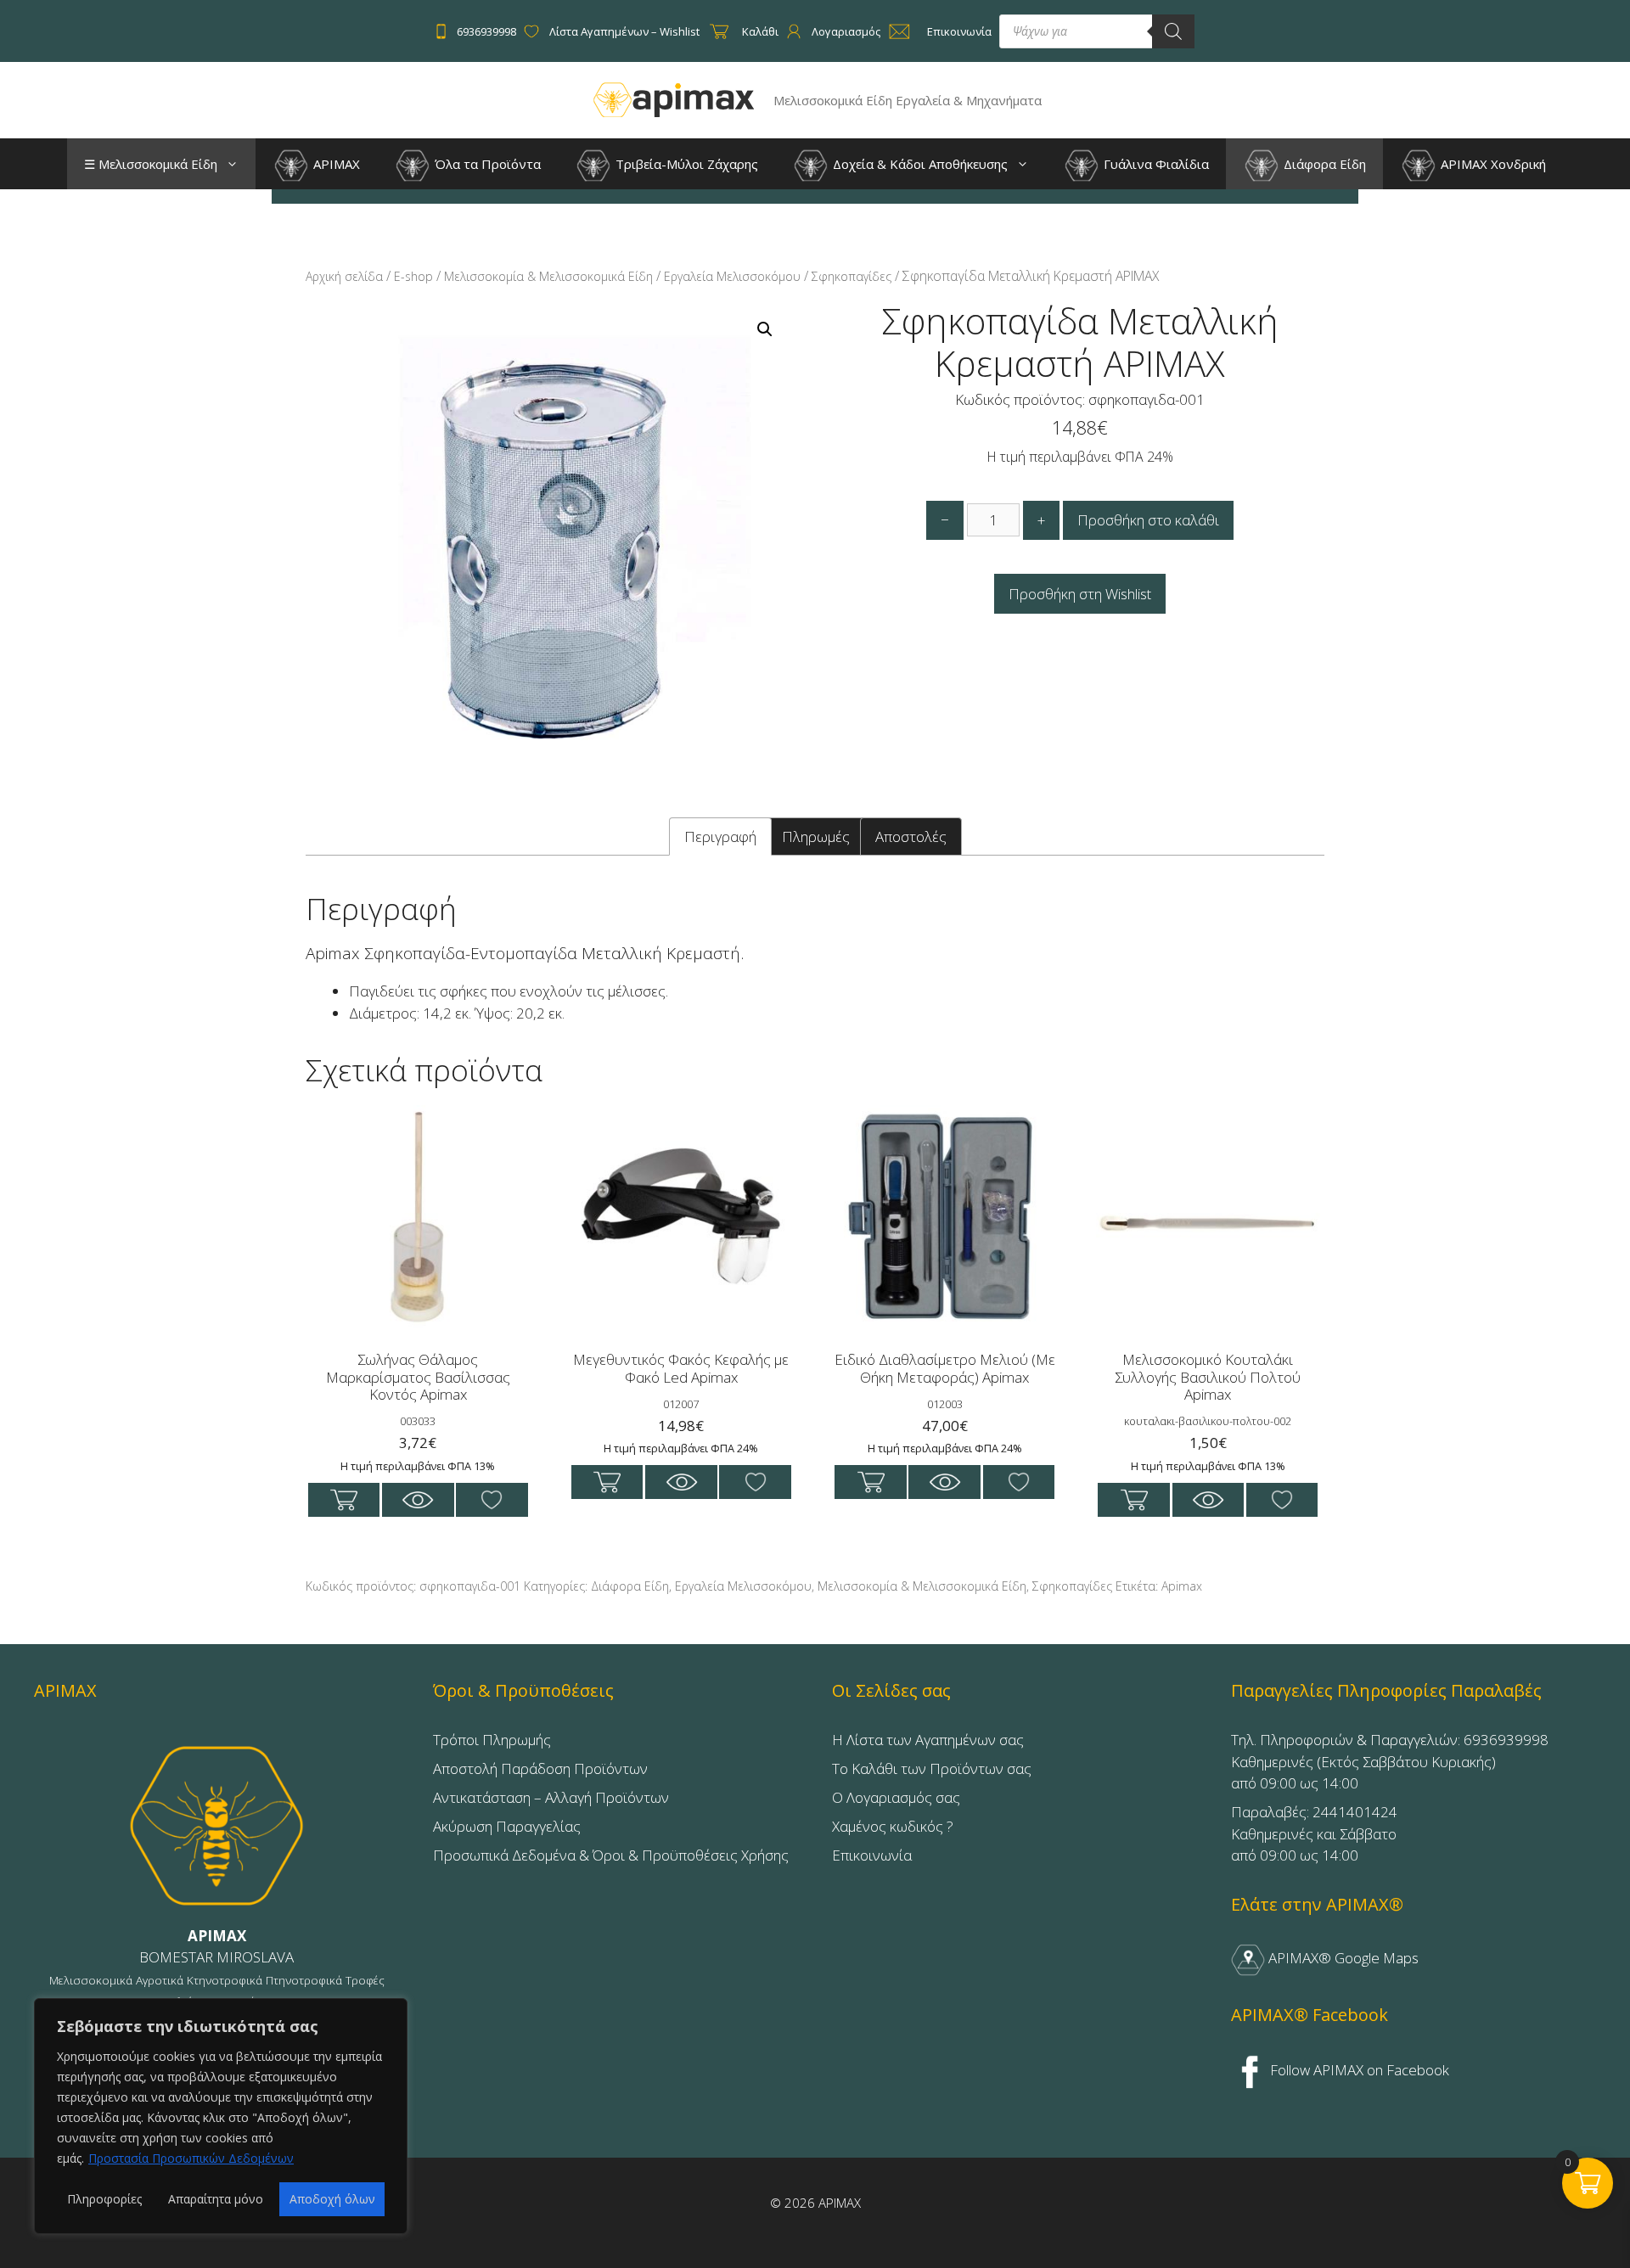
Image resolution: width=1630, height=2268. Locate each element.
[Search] (1173, 31)
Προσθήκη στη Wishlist (1080, 594)
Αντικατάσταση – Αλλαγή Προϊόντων (551, 1797)
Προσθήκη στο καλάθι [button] (344, 1500)
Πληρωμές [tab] (816, 836)
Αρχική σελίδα (344, 276)
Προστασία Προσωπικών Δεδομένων (191, 2158)
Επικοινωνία (872, 1855)
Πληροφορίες (104, 2199)
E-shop (413, 276)
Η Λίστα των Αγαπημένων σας (928, 1740)
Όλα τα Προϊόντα (486, 164)
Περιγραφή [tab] (720, 836)
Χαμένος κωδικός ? (893, 1826)
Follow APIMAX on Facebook (1358, 2070)
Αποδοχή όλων (332, 2199)
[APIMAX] (674, 99)
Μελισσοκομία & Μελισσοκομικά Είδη (548, 276)
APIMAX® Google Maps (1342, 1958)
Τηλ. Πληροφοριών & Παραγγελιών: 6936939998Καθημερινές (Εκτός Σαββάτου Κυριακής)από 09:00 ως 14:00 (1390, 1761)
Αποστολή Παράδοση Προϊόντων (540, 1768)
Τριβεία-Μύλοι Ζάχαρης (685, 164)
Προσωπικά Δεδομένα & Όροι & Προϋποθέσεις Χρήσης (611, 1855)
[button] (236, 164)
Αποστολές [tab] (911, 836)
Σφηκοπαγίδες (852, 276)
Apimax (1182, 1586)
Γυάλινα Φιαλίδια (1155, 164)
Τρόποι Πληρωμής (492, 1740)
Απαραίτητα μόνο (216, 2199)
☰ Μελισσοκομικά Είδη (151, 164)
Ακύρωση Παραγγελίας (507, 1826)
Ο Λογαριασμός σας (896, 1797)
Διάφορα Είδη (1323, 164)
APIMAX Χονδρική (1492, 164)
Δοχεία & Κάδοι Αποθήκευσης (919, 164)
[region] (221, 2116)
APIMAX (335, 164)
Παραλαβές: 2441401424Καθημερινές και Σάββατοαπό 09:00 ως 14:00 (1314, 1833)
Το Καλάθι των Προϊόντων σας (932, 1768)
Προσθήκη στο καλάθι (1148, 520)
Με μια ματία (418, 1500)
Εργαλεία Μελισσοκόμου (732, 276)
